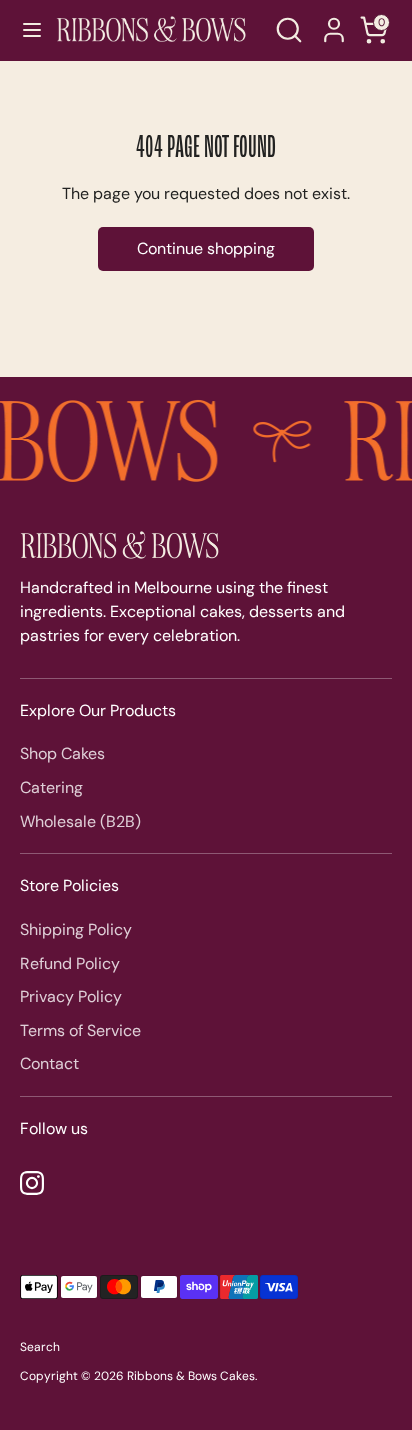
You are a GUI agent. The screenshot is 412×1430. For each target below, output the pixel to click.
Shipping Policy (76, 929)
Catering (51, 787)
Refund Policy (70, 963)
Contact (49, 1063)
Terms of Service (80, 1030)
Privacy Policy (71, 996)
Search (40, 1347)
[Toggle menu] (24, 30)
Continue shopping (206, 248)
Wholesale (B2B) (80, 821)
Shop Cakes (62, 753)
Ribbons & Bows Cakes (191, 1376)
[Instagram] (32, 1183)
